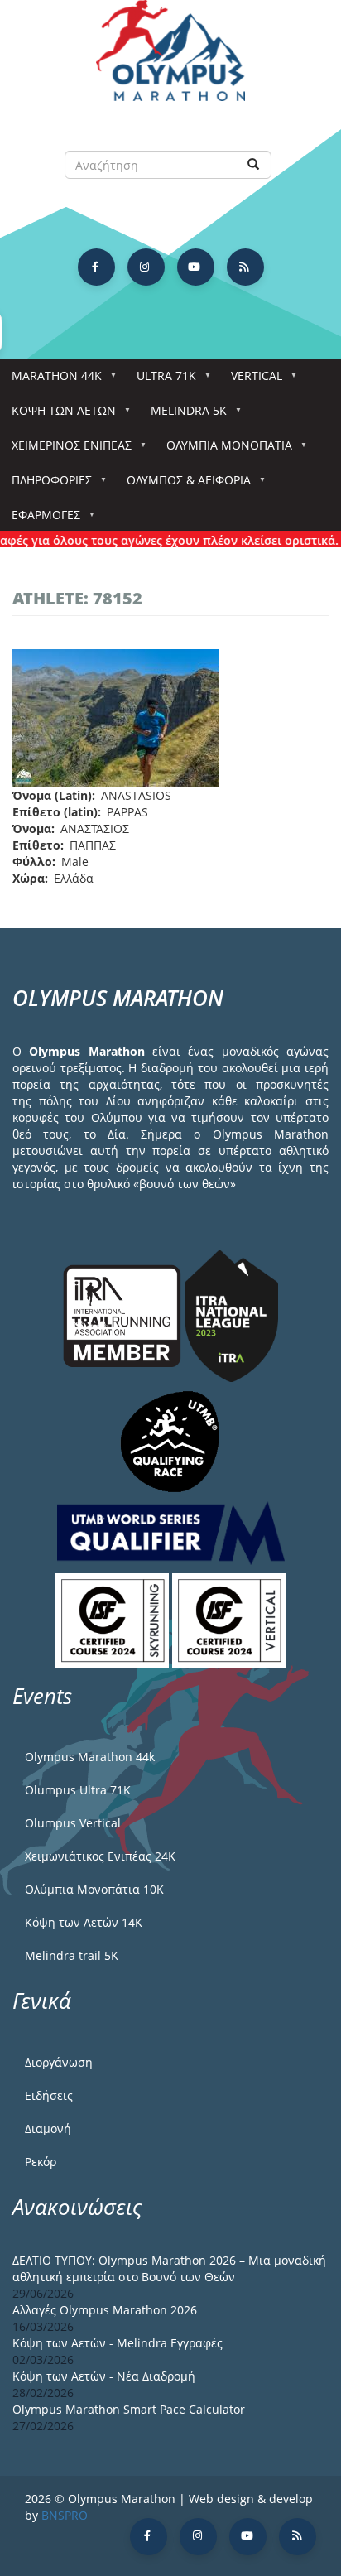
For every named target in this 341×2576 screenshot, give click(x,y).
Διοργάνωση (59, 2062)
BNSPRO (65, 2515)
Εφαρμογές (40, 520)
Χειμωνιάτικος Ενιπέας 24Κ (100, 1856)
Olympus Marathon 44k (90, 1757)
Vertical (251, 380)
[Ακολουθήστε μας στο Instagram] (146, 267)
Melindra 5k (183, 415)
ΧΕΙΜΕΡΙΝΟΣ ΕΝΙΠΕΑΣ (66, 450)
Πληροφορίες (46, 485)
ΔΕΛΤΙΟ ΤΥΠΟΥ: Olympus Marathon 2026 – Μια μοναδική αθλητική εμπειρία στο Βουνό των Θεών (169, 2268)
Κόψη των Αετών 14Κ (84, 1922)
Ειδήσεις (49, 2095)
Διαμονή (48, 2128)
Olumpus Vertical (73, 1823)
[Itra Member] (124, 1314)
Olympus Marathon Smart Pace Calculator (129, 2409)
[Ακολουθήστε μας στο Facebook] (96, 267)
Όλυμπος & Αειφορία (183, 485)
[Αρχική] (170, 58)
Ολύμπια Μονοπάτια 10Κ (94, 1889)
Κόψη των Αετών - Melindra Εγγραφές (118, 2343)
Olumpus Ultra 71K (78, 1790)
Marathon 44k (51, 380)
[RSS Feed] (245, 267)
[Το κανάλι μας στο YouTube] (196, 267)
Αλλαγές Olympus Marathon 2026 (105, 2310)
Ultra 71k (161, 380)
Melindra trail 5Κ (72, 1955)
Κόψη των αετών (58, 415)
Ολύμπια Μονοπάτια (223, 450)
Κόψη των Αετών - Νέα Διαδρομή (104, 2376)
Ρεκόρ (41, 2162)
